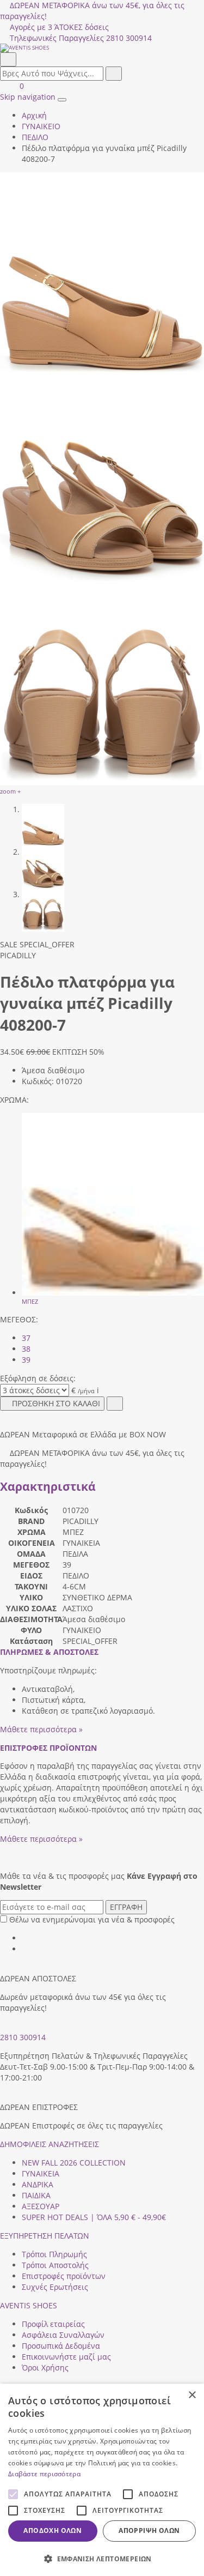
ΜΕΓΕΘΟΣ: (19, 1319)
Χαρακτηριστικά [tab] (48, 1486)
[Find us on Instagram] (26, 1949)
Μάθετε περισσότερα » (41, 1729)
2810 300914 (23, 2037)
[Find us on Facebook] (26, 1938)
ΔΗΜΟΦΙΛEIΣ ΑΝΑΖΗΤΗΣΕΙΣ (50, 2144)
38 (26, 1349)
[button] (102, 2558)
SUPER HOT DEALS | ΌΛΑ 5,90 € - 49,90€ (94, 2217)
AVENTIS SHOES (29, 2305)
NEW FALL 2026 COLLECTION (74, 2163)
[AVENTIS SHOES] (102, 48)
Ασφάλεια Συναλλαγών (63, 2335)
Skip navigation (28, 97)
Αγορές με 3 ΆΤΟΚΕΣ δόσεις (59, 27)
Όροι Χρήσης (45, 2368)
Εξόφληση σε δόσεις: (38, 1378)
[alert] (102, 2480)
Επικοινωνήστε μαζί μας (66, 2357)
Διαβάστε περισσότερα (44, 2474)
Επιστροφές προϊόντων (64, 2276)
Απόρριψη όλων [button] (149, 2530)
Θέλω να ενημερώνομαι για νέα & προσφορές (92, 1919)
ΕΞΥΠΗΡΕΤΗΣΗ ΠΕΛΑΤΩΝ (45, 2236)
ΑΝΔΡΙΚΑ (38, 2184)
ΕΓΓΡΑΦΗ (126, 1907)
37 (26, 1338)
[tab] (49, 1652)
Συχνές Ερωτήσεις (55, 2287)
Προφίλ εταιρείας (53, 2324)
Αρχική (34, 115)
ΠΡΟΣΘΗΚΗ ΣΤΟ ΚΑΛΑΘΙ (56, 1403)
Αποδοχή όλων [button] (52, 2530)
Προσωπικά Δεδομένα (61, 2346)
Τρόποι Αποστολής (55, 2265)
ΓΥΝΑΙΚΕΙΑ (41, 2173)
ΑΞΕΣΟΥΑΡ (41, 2206)
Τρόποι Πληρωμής (54, 2254)
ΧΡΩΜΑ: (14, 1100)
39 (26, 1360)
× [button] (192, 2395)
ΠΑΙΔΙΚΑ (36, 2195)
